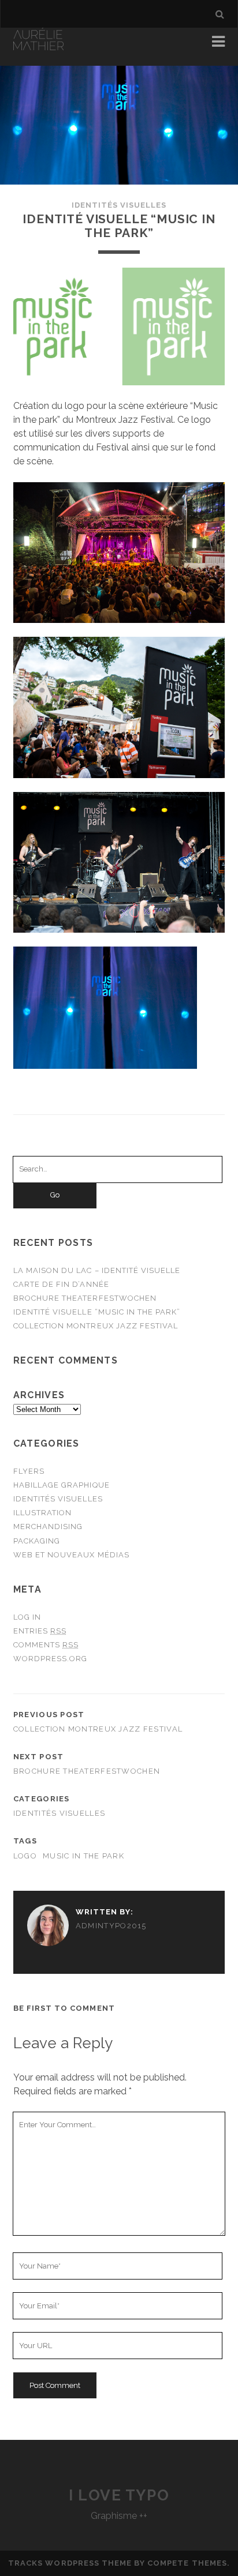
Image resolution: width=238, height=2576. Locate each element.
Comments (46, 1645)
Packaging (37, 1541)
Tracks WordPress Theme (70, 2563)
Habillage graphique (62, 1485)
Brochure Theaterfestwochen (85, 1298)
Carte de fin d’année (61, 1284)
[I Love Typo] (38, 45)
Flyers (29, 1471)
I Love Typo (119, 2495)
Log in (27, 1617)
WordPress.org (51, 1659)
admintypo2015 (111, 1926)
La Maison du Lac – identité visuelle (97, 1270)
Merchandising (48, 1527)
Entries (40, 1631)
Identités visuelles (119, 205)
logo (25, 1856)
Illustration (43, 1513)
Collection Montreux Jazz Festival (96, 1326)
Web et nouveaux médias (71, 1555)
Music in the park (83, 1856)
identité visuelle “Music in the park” (97, 1312)
